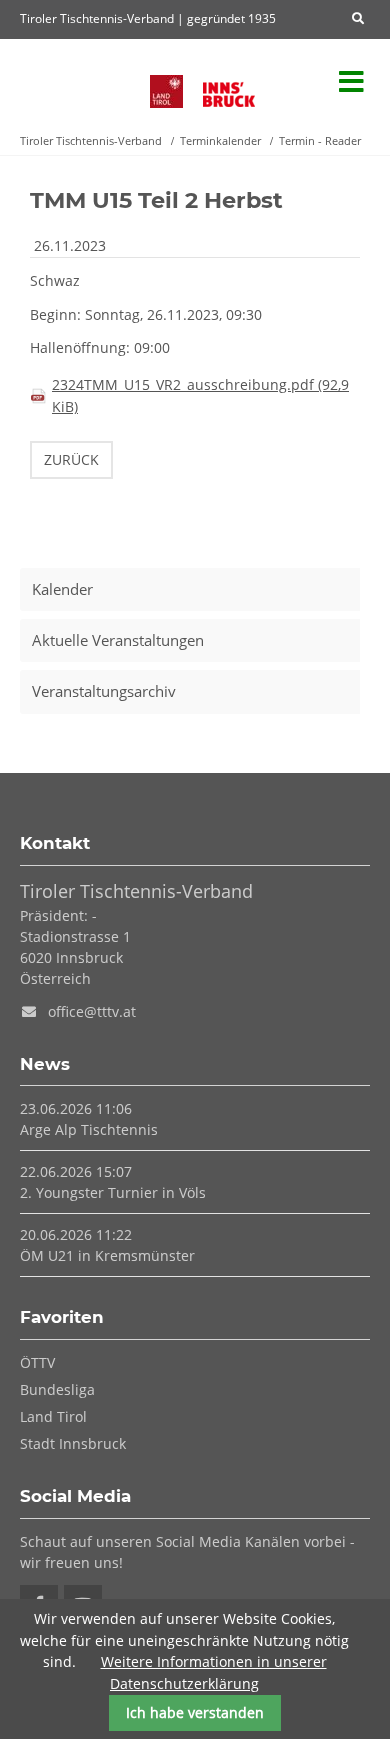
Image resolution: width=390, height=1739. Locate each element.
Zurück (71, 459)
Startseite (75, 82)
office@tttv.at (92, 1011)
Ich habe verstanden (195, 1712)
